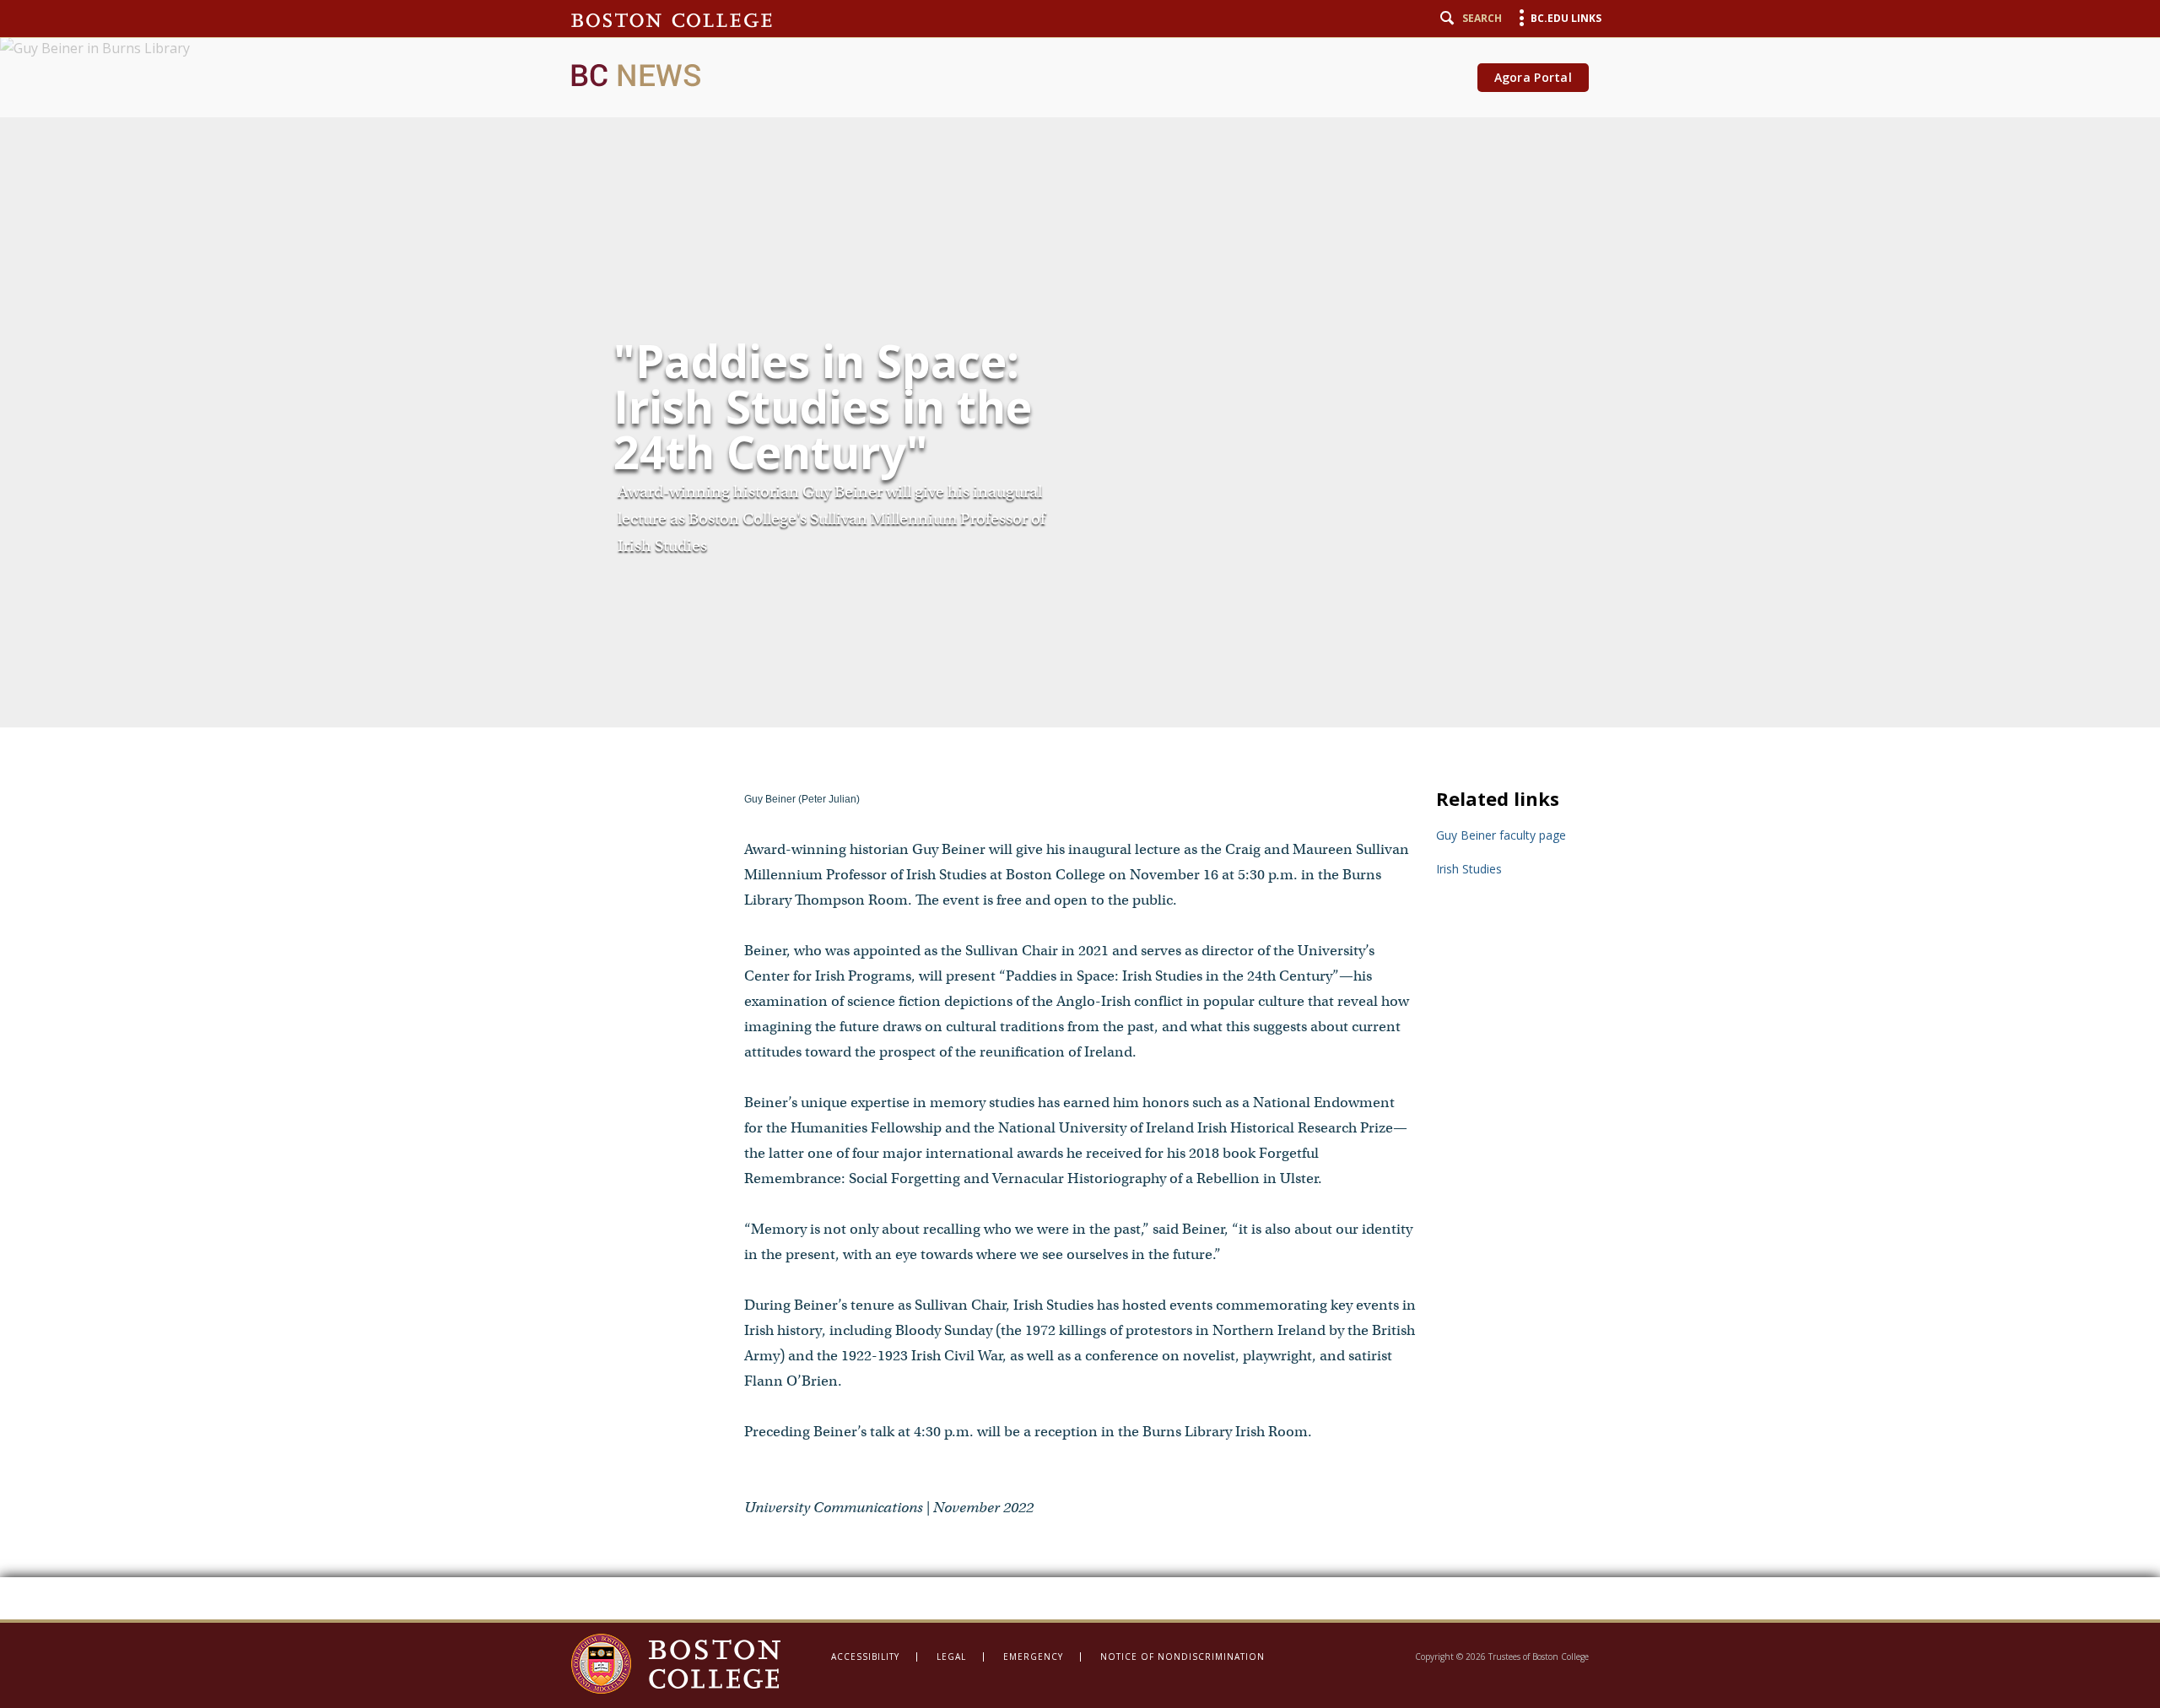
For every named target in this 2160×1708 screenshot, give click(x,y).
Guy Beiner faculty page (1501, 835)
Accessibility (865, 1657)
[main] (1080, 810)
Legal (951, 1657)
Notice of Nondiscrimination (1183, 1657)
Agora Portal (1533, 77)
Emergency (1033, 1657)
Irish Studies (1469, 869)
